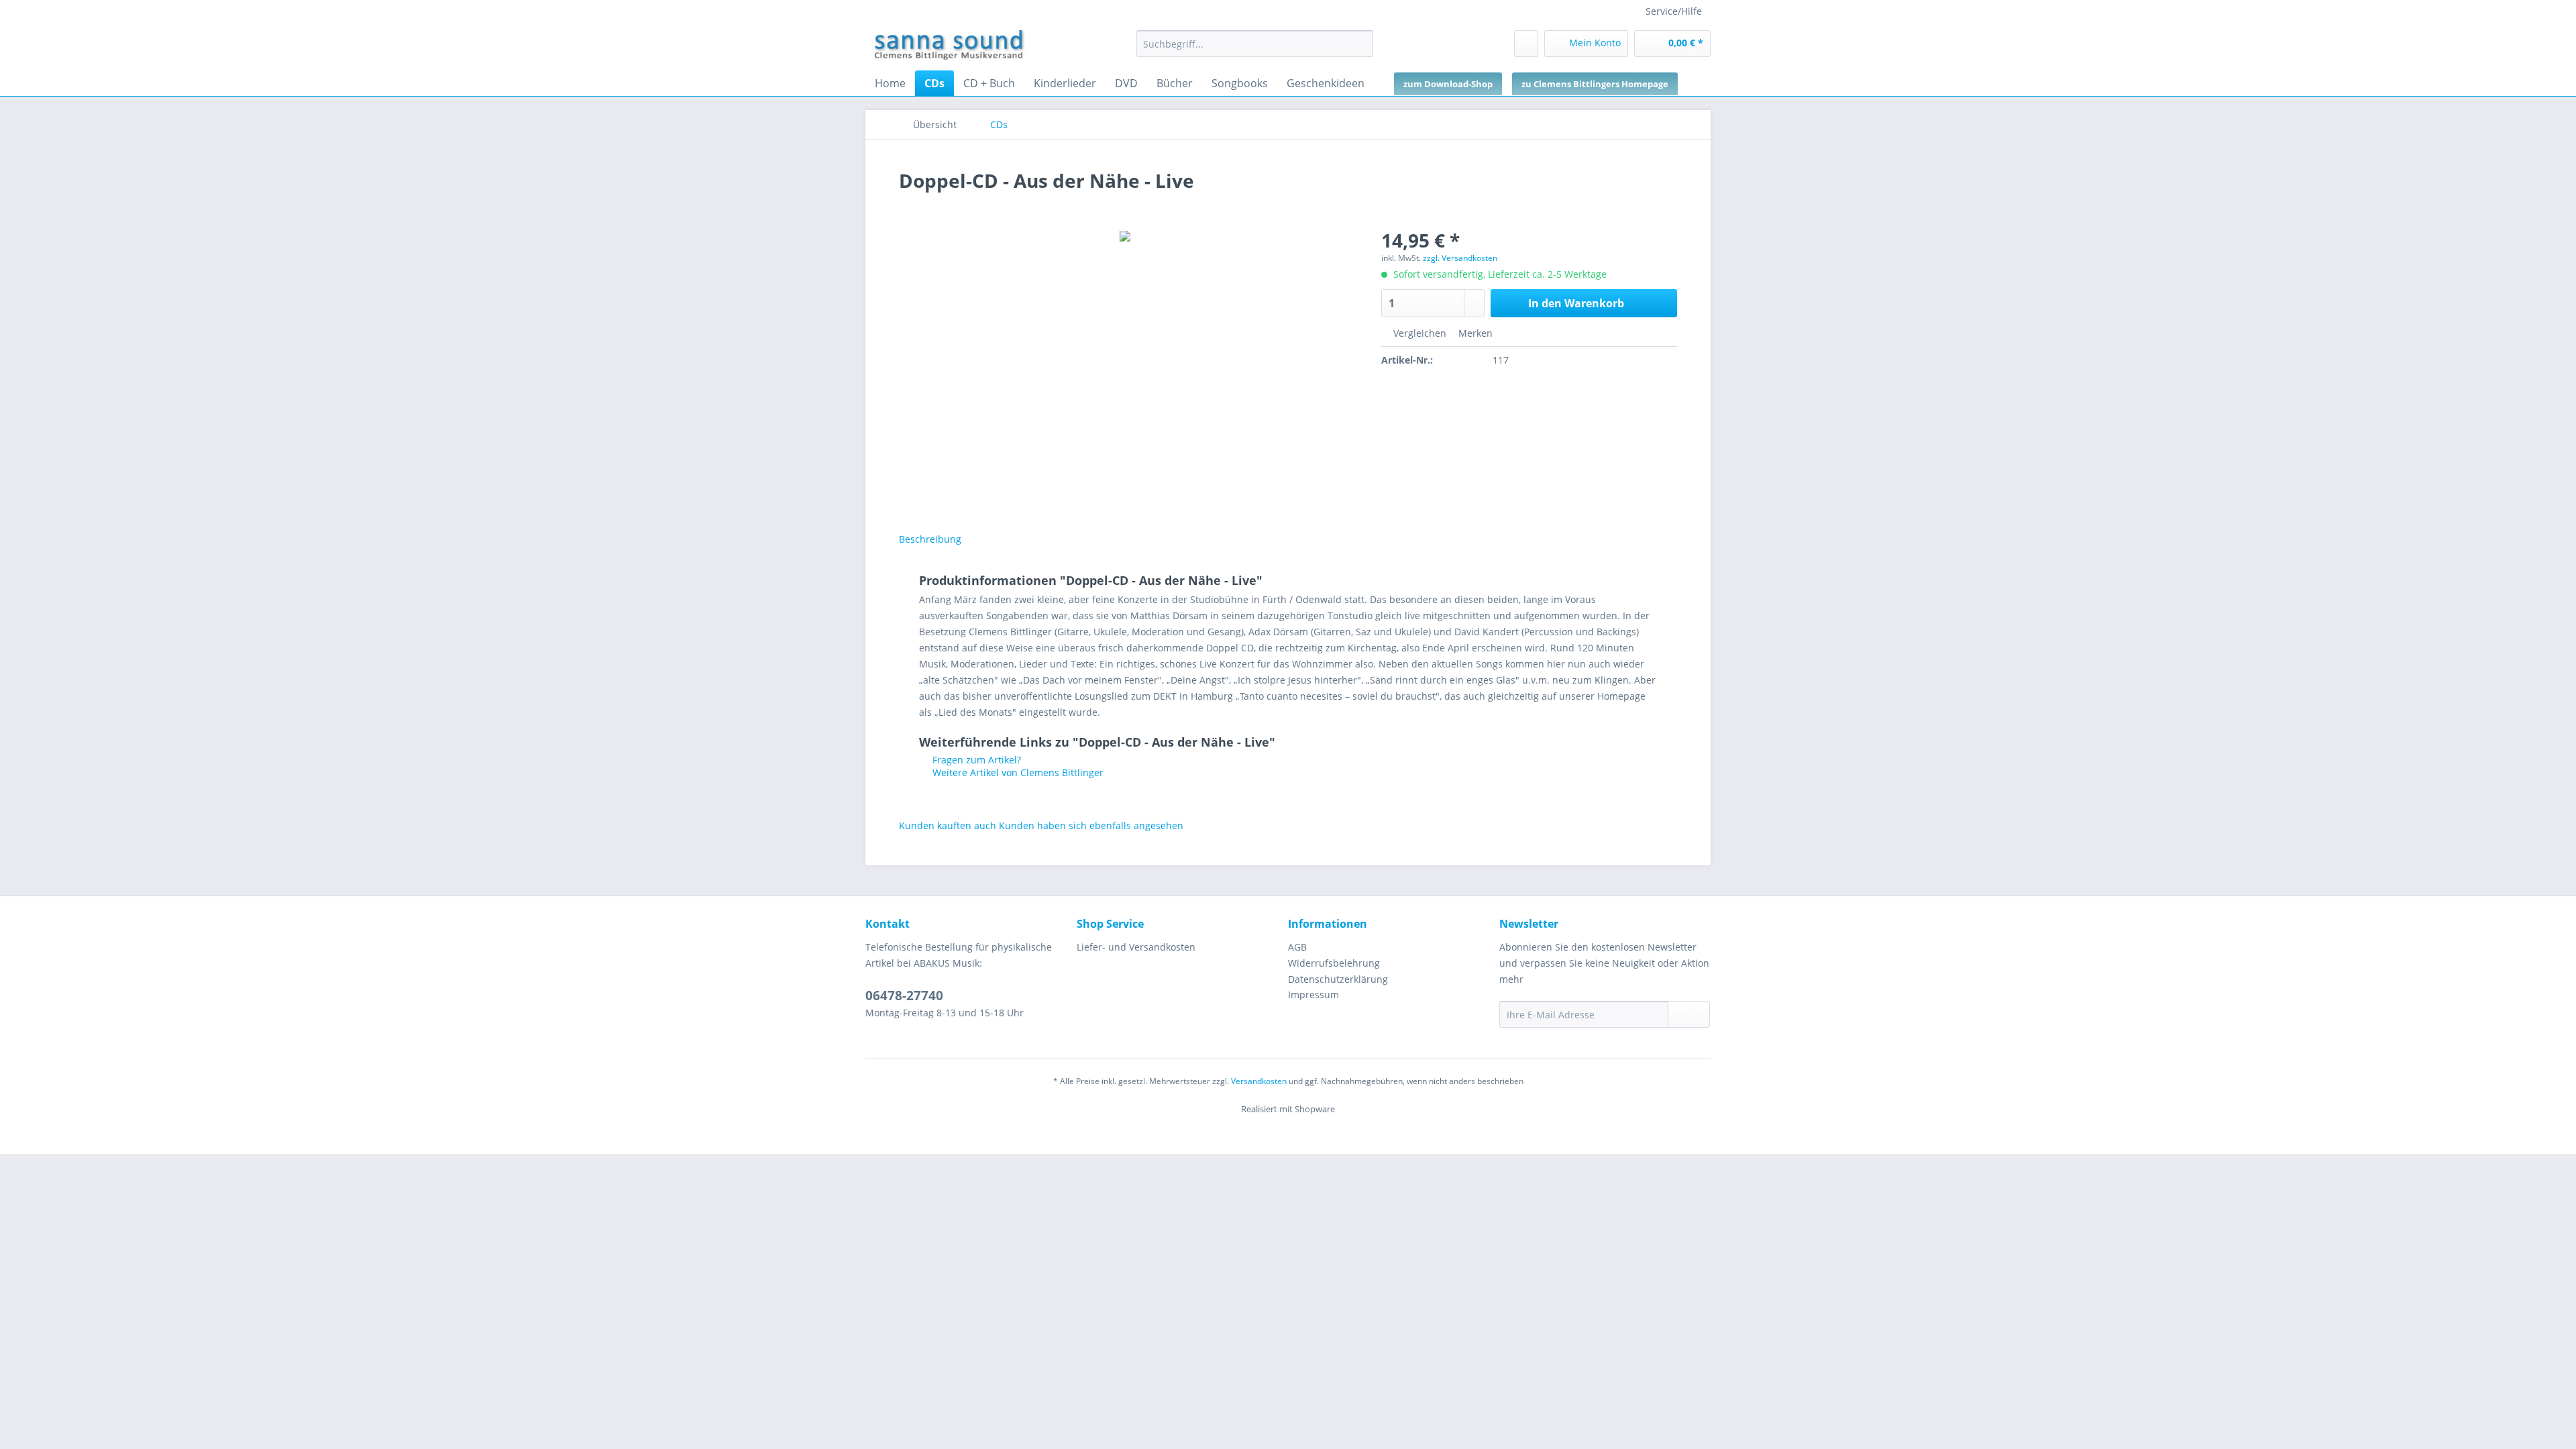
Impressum (1313, 995)
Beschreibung (930, 539)
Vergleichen (1418, 333)
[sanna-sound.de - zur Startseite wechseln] (949, 47)
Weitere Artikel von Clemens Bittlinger (1017, 772)
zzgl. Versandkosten (1460, 258)
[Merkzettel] (1526, 44)
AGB (1297, 947)
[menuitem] (1255, 50)
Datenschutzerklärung (1338, 979)
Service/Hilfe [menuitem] (1674, 11)
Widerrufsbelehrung (1334, 963)
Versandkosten (1259, 1081)
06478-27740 (904, 996)
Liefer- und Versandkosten (1136, 947)
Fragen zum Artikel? (975, 760)
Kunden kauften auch (948, 825)
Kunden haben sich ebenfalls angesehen (1091, 825)
